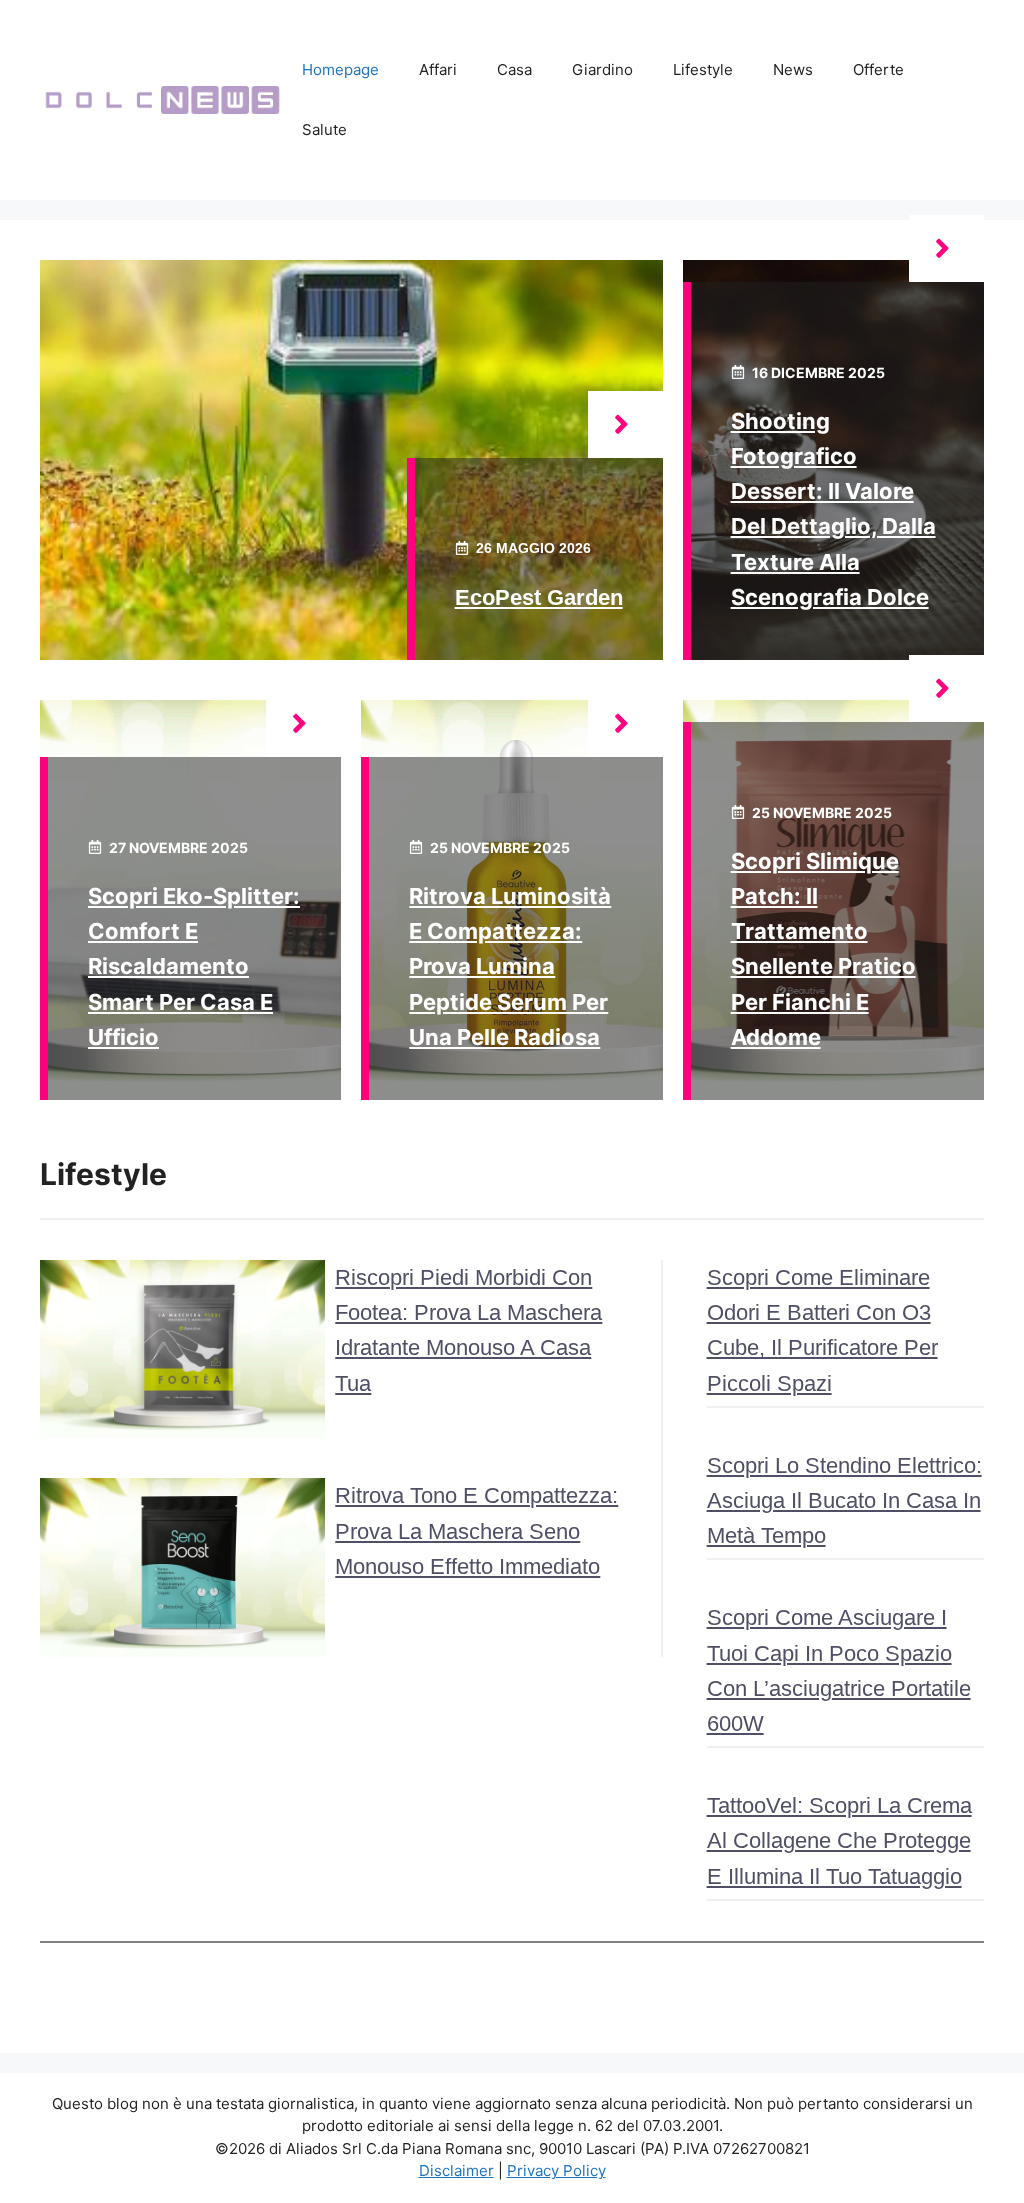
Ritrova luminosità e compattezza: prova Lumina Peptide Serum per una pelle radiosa (510, 966)
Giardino (602, 69)
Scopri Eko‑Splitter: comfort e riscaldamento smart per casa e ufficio (194, 966)
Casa (514, 69)
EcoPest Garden (539, 597)
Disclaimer (456, 2170)
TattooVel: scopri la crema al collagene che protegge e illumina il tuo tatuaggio (839, 1840)
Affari (438, 69)
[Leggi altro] (625, 424)
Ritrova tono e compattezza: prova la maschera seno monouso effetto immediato (476, 1530)
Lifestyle (703, 69)
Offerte (878, 69)
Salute (324, 129)
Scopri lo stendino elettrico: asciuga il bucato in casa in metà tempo (844, 1500)
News (793, 69)
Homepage (340, 69)
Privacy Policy (556, 2170)
